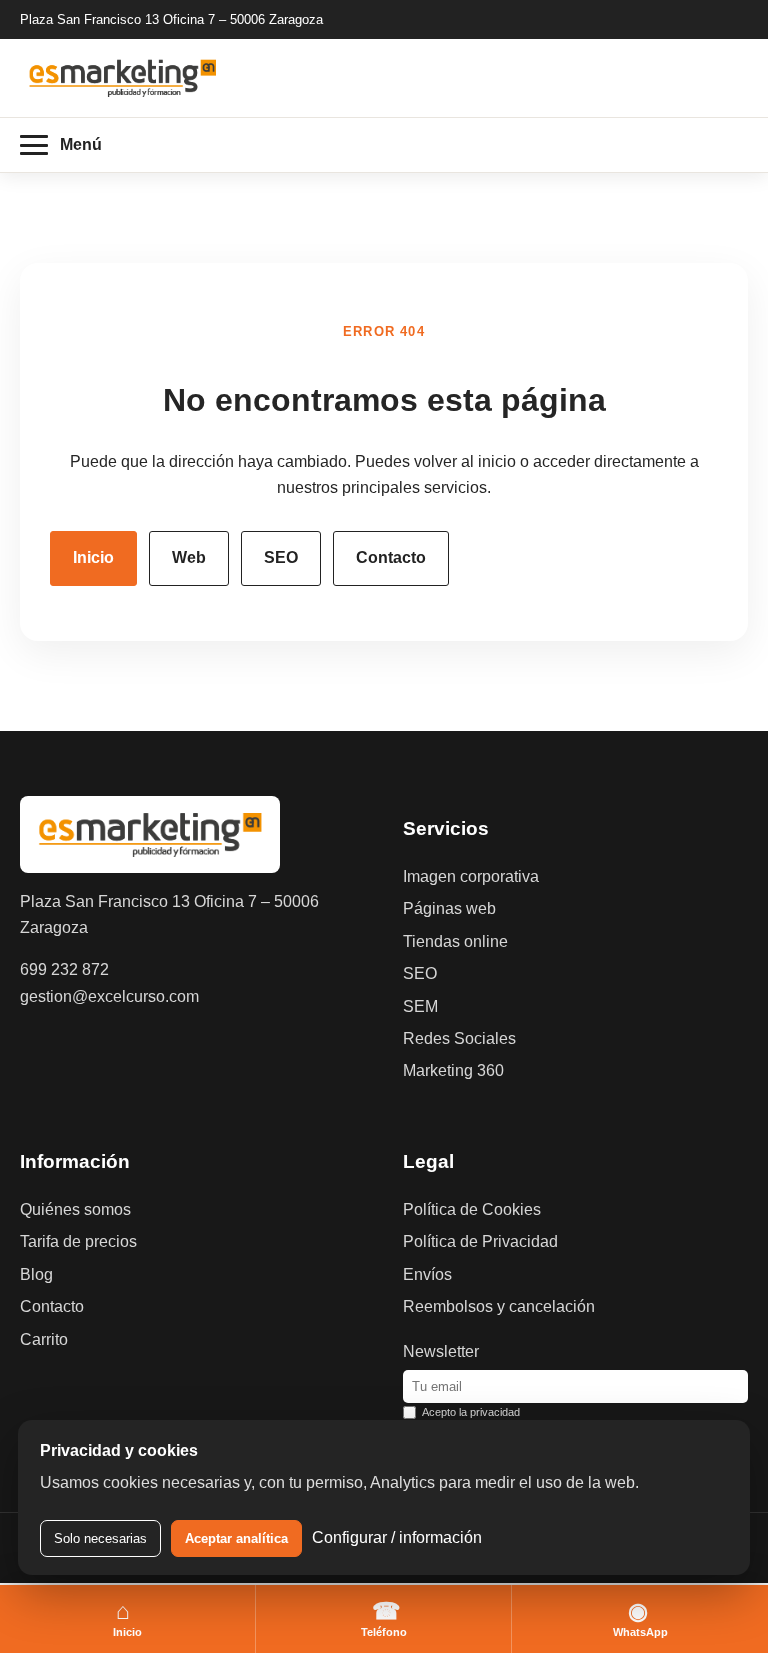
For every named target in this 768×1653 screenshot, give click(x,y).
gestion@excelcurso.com (109, 996)
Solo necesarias (100, 1538)
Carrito (44, 1339)
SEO (281, 557)
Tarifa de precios (78, 1241)
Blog (36, 1274)
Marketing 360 (453, 1070)
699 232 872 (64, 969)
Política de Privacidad (480, 1241)
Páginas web (449, 908)
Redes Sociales (459, 1038)
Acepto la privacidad (471, 1412)
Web (189, 557)
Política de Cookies (472, 1209)
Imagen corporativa (471, 876)
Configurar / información (397, 1537)
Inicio (93, 557)
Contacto (391, 557)
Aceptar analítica (236, 1538)
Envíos (427, 1274)
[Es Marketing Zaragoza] (122, 77)
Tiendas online (455, 941)
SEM (420, 1006)
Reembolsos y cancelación (499, 1306)
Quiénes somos (75, 1209)
